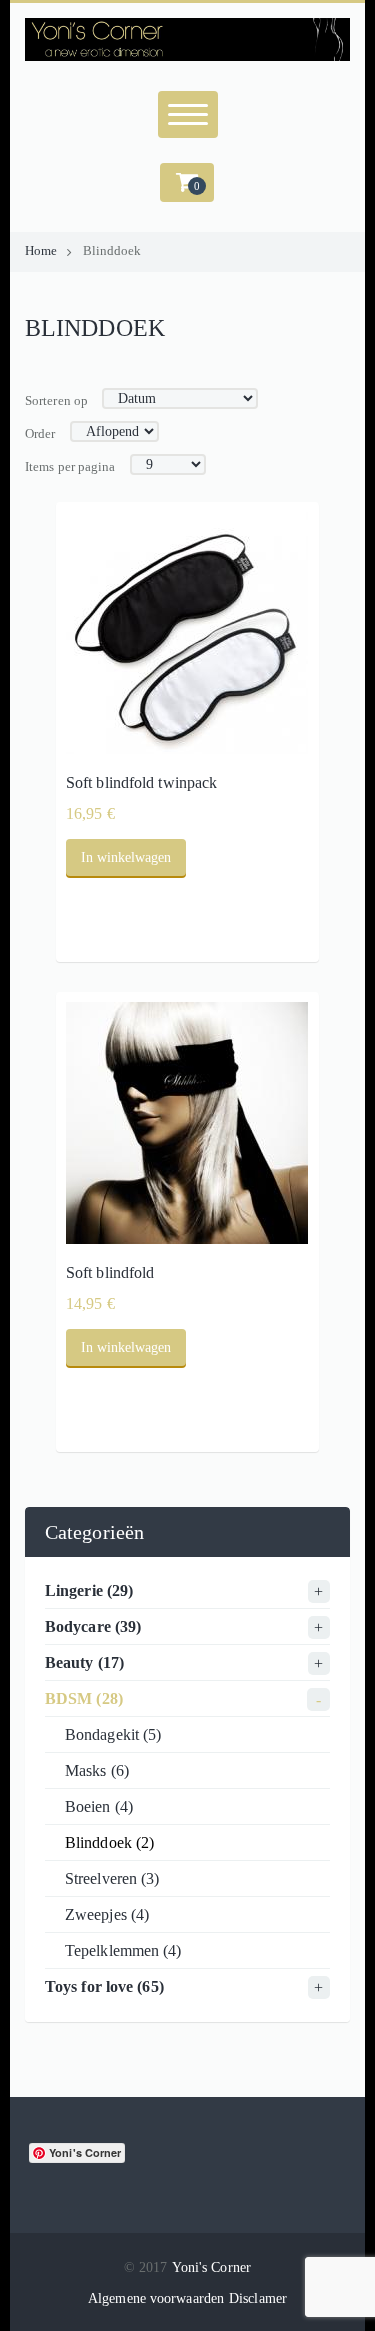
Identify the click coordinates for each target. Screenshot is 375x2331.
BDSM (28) (84, 1698)
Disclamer (258, 2298)
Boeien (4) (99, 1806)
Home (41, 251)
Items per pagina (70, 467)
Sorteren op (56, 401)
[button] (187, 182)
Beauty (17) (84, 1662)
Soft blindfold (110, 1272)
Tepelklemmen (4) (123, 1950)
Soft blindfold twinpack (141, 782)
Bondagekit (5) (113, 1734)
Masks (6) (97, 1770)
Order (40, 434)
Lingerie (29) (89, 1590)
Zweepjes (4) (107, 1914)
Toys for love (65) (104, 1986)
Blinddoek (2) (109, 1842)
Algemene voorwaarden (156, 2298)
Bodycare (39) (93, 1626)
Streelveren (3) (112, 1878)
